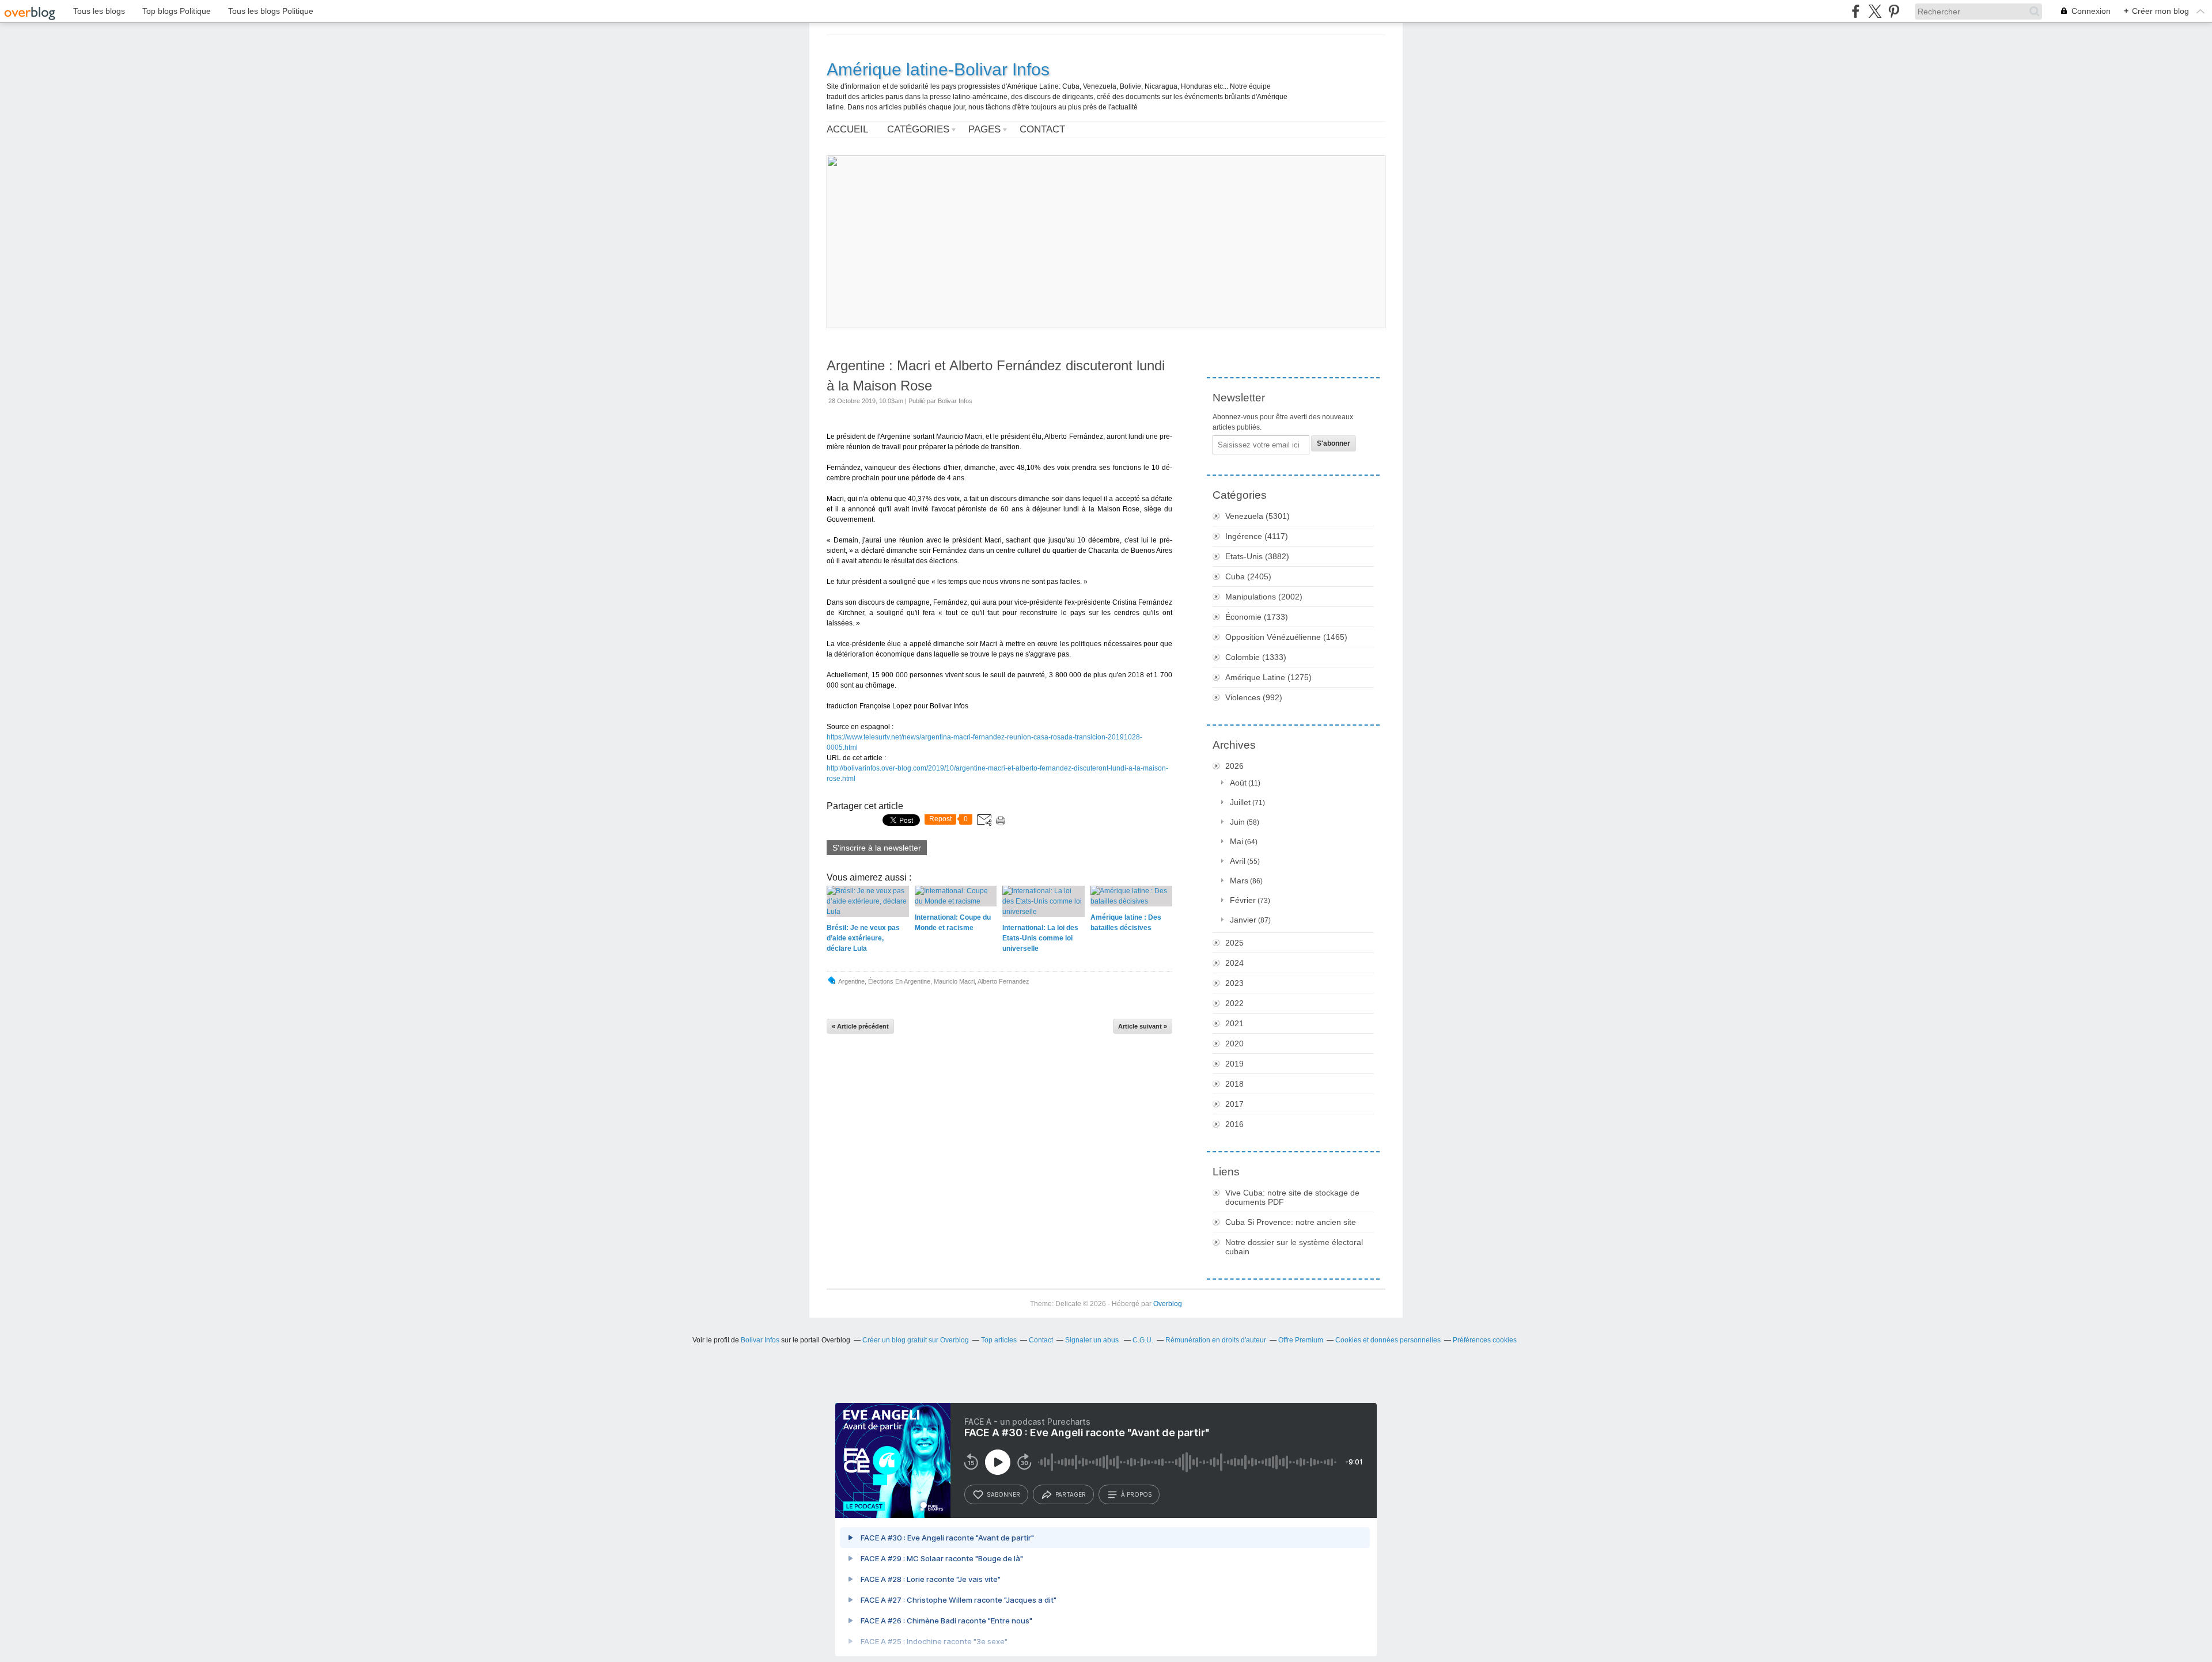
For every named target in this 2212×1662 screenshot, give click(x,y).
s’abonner (1003, 1494)
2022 (1234, 1003)
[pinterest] (1894, 11)
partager (1071, 1494)
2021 (1234, 1023)
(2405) (1248, 576)
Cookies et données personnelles (1388, 1340)
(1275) (1268, 677)
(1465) (1286, 637)
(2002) (1264, 597)
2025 (1234, 943)
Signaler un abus (1093, 1340)
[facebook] (1856, 11)
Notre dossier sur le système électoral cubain (1294, 1247)
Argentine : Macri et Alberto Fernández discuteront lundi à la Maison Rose (996, 375)
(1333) (1256, 657)
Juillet (1240, 802)
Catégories (918, 129)
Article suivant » (1143, 1026)
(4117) (1257, 536)
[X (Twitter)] (1875, 11)
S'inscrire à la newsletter (877, 848)
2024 (1234, 963)
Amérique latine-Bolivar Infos (938, 69)
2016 (1234, 1124)
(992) (1254, 697)
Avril (1238, 861)
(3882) (1257, 556)
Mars (1239, 881)
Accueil (847, 129)
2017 (1234, 1104)
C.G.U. (1143, 1340)
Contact (1042, 129)
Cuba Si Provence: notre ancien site (1291, 1222)
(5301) (1257, 516)
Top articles (999, 1340)
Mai (1236, 841)
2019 (1234, 1064)
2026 (1234, 766)
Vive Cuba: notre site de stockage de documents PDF (1292, 1197)
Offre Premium (1301, 1340)
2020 (1234, 1044)
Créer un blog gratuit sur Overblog (916, 1340)
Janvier (1243, 920)
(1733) (1257, 617)
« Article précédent (860, 1026)
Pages (984, 129)
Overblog (1168, 1304)
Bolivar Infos (760, 1340)
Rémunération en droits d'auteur (1216, 1340)
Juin (1237, 822)
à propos (1136, 1494)
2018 (1234, 1084)
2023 (1234, 983)
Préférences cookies (1485, 1340)
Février (1243, 900)
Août (1238, 783)
